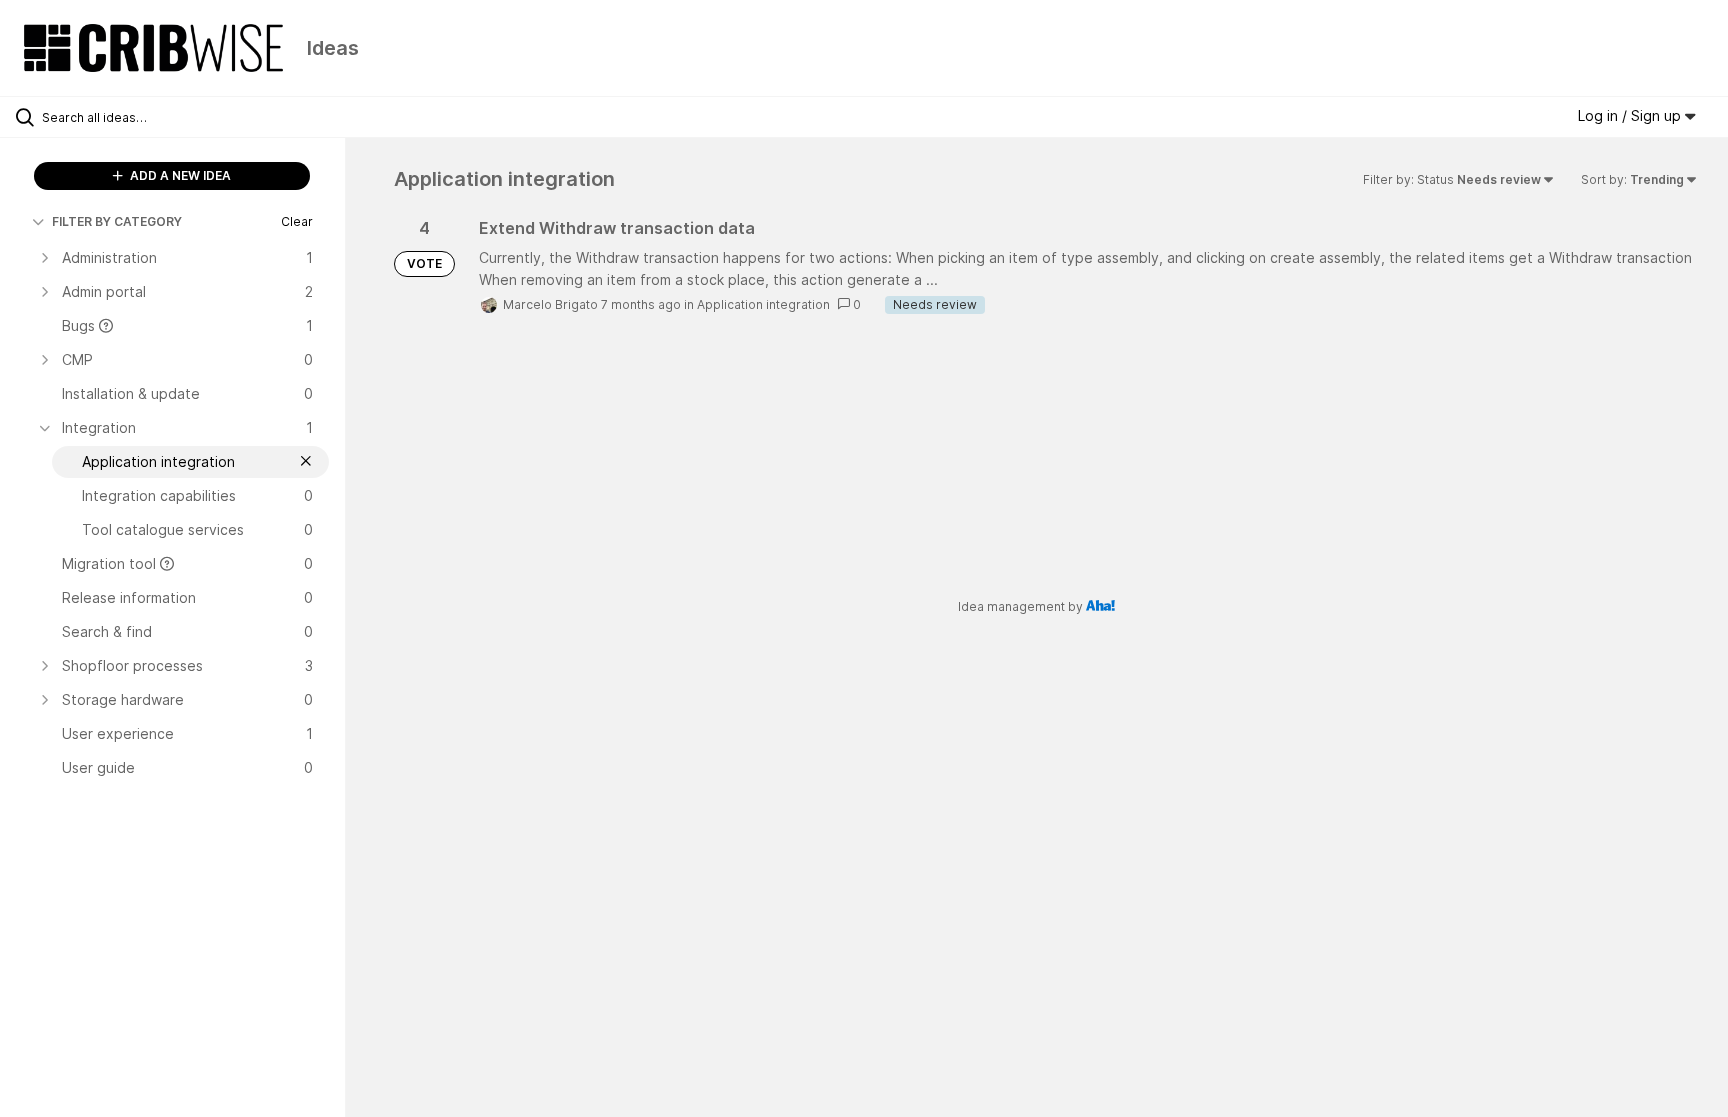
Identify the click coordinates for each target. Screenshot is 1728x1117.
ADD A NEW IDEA (179, 175)
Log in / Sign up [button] (1631, 115)
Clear (297, 221)
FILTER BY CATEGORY (117, 221)
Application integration (763, 304)
